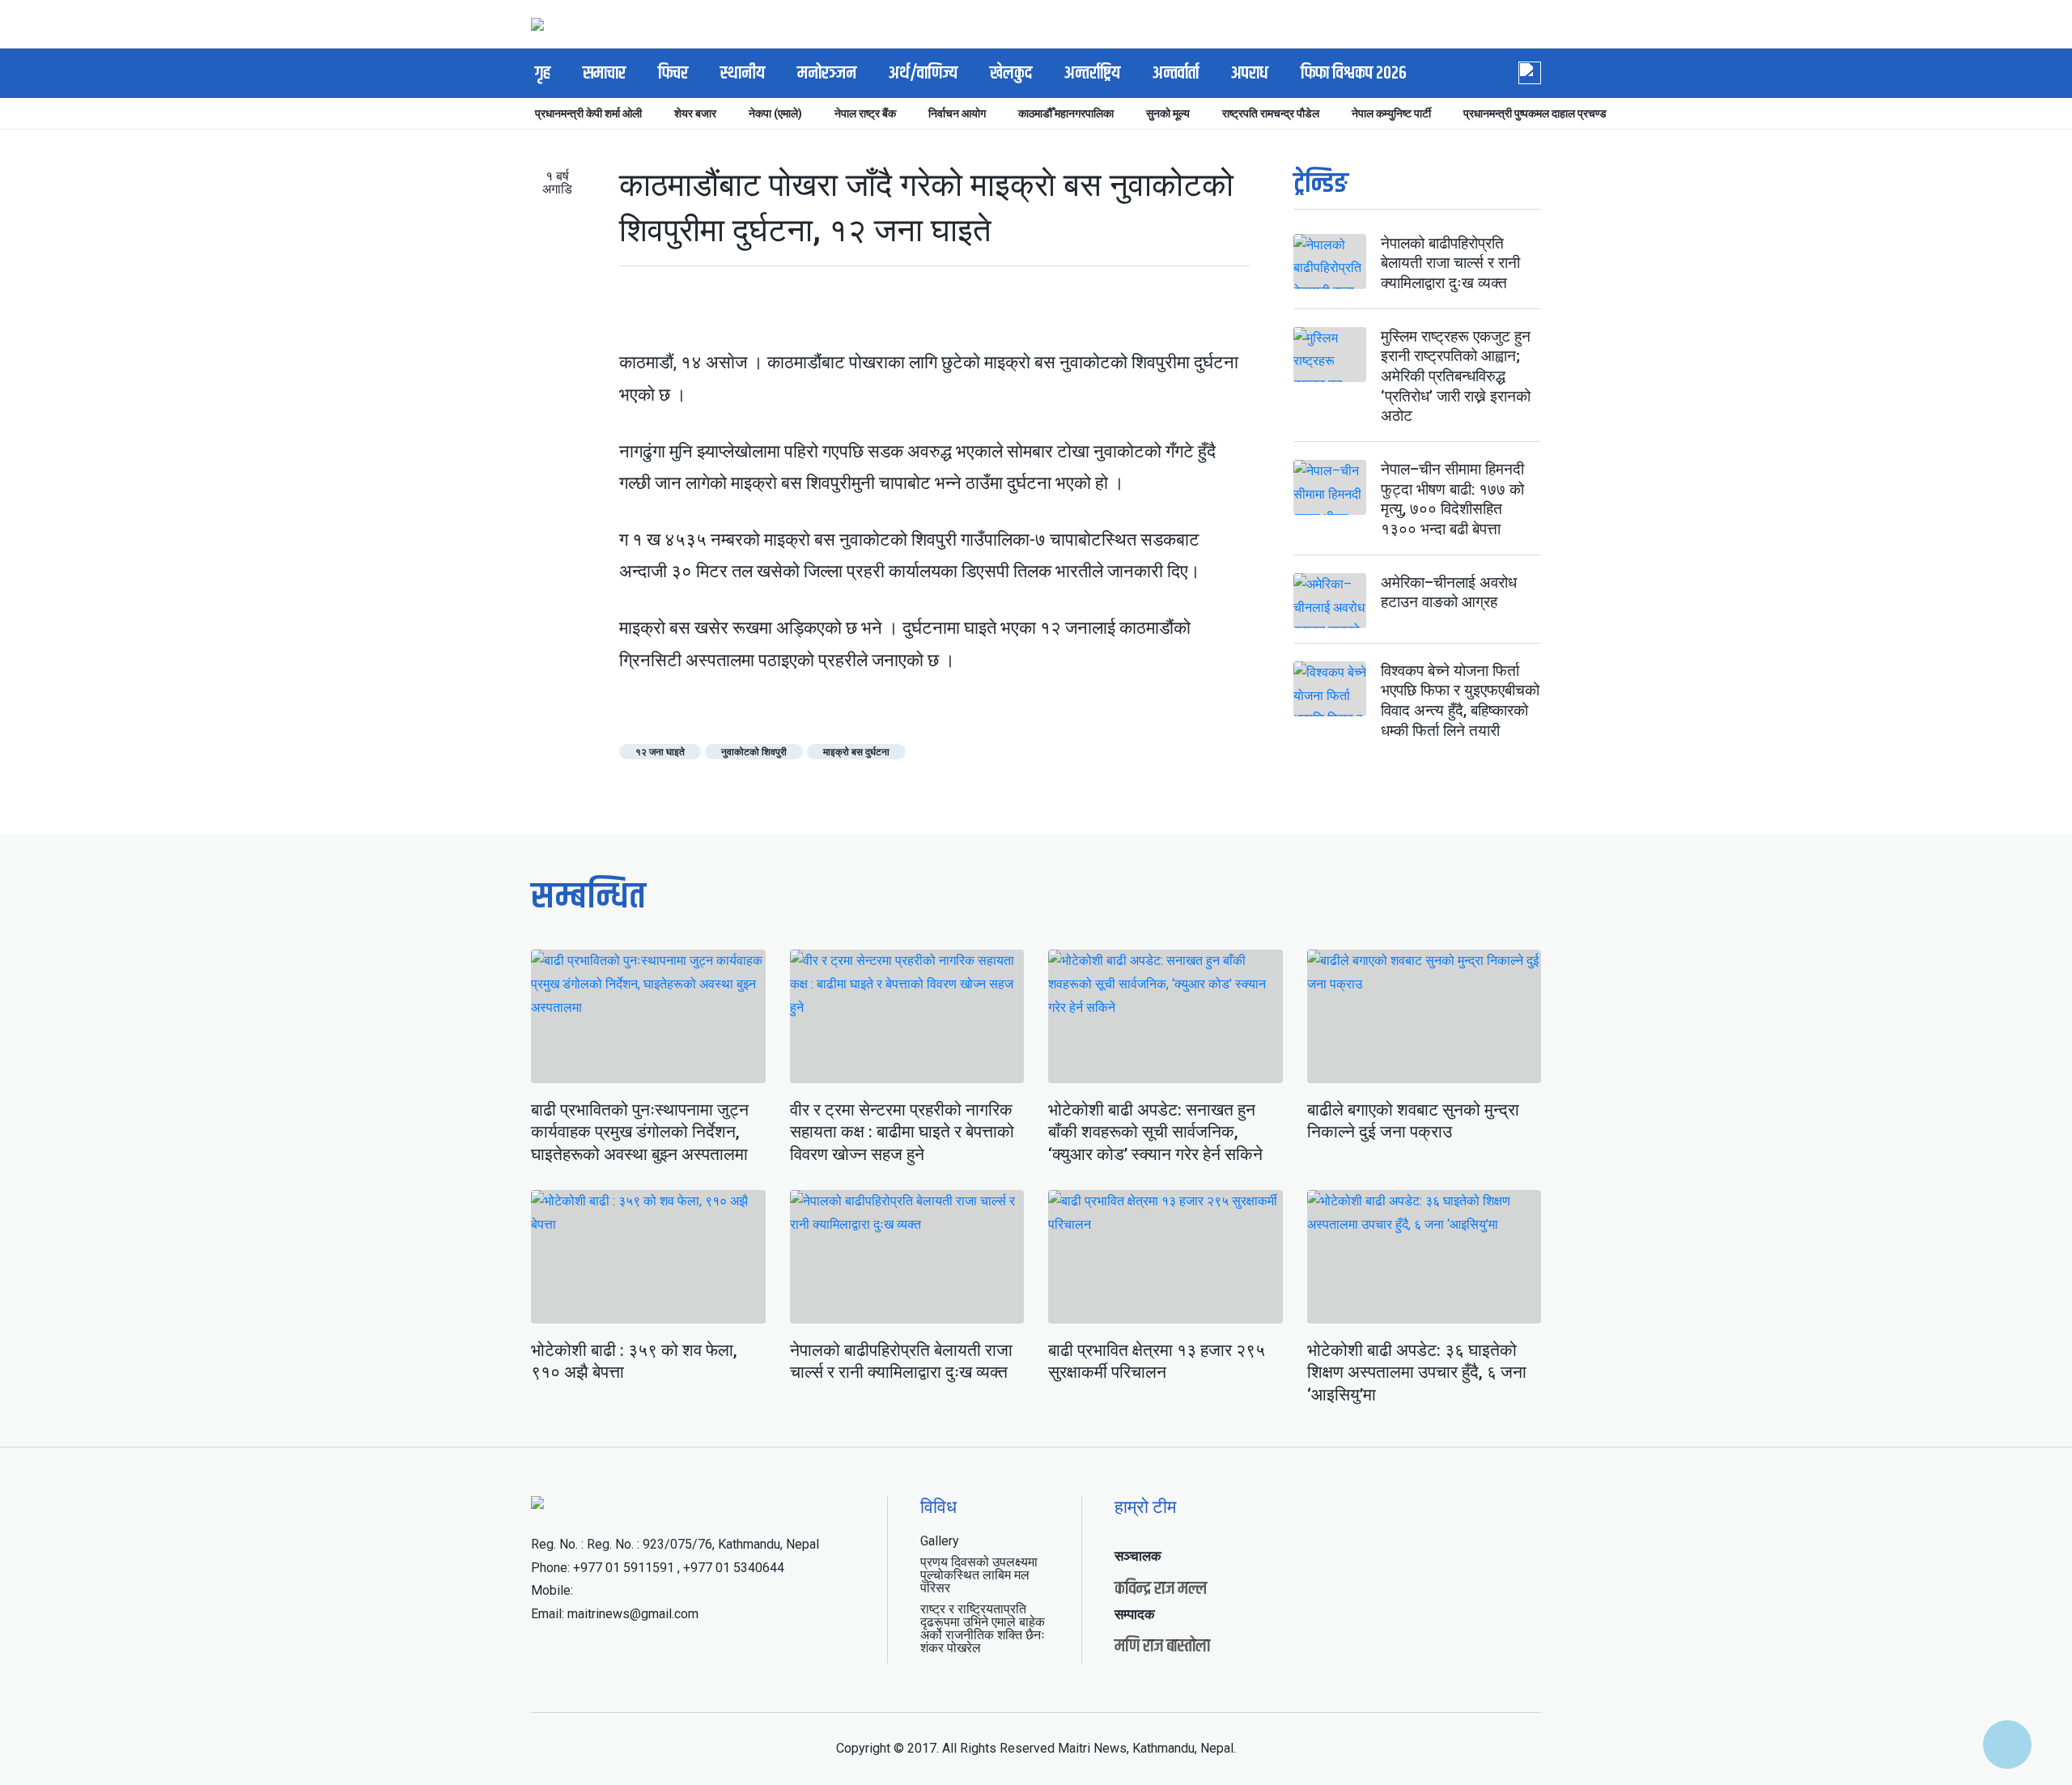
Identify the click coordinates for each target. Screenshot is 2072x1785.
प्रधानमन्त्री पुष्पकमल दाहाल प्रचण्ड (1535, 113)
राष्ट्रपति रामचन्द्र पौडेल (1271, 113)
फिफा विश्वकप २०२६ (1354, 74)
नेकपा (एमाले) (775, 113)
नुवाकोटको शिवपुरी (754, 752)
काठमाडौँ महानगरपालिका (1066, 113)
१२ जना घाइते (660, 752)
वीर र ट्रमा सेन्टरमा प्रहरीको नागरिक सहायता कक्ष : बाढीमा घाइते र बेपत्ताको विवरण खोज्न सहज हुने (902, 1132)
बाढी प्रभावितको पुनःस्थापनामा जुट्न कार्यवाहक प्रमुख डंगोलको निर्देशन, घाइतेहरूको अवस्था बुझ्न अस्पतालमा (640, 1132)
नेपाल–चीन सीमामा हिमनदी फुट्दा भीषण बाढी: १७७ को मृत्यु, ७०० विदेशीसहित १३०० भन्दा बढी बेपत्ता (1452, 499)
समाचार (604, 74)
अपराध (1250, 74)
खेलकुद (1011, 74)
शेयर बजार (695, 113)
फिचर (673, 74)
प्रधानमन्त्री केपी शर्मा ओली (588, 113)
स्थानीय (743, 74)
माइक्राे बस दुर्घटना (856, 752)
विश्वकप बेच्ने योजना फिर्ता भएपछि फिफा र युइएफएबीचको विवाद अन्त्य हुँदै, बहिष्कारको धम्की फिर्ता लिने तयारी (1460, 701)
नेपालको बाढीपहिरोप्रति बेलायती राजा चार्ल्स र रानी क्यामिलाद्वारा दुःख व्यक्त (1450, 263)
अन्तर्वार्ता (1176, 74)
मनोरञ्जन (827, 74)
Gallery (940, 1541)
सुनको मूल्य (1168, 113)
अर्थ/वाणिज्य (923, 74)
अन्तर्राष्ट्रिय (1092, 74)
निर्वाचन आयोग (957, 113)
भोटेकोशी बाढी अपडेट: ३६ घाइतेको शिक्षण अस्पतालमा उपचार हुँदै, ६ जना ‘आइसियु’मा (1417, 1373)
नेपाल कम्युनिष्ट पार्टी (1391, 113)
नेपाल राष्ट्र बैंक (865, 113)
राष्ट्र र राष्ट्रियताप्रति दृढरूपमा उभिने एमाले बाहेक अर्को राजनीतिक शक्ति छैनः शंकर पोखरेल (983, 1628)
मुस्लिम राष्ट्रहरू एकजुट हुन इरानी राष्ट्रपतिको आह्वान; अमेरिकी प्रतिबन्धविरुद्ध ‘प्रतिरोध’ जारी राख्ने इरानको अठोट (1456, 376)
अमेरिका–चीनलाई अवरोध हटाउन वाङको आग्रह (1449, 593)
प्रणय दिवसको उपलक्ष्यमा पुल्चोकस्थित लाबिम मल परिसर (979, 1575)
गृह (543, 74)
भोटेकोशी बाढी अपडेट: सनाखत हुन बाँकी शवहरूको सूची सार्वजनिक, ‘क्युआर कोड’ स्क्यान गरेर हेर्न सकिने (1155, 1132)
